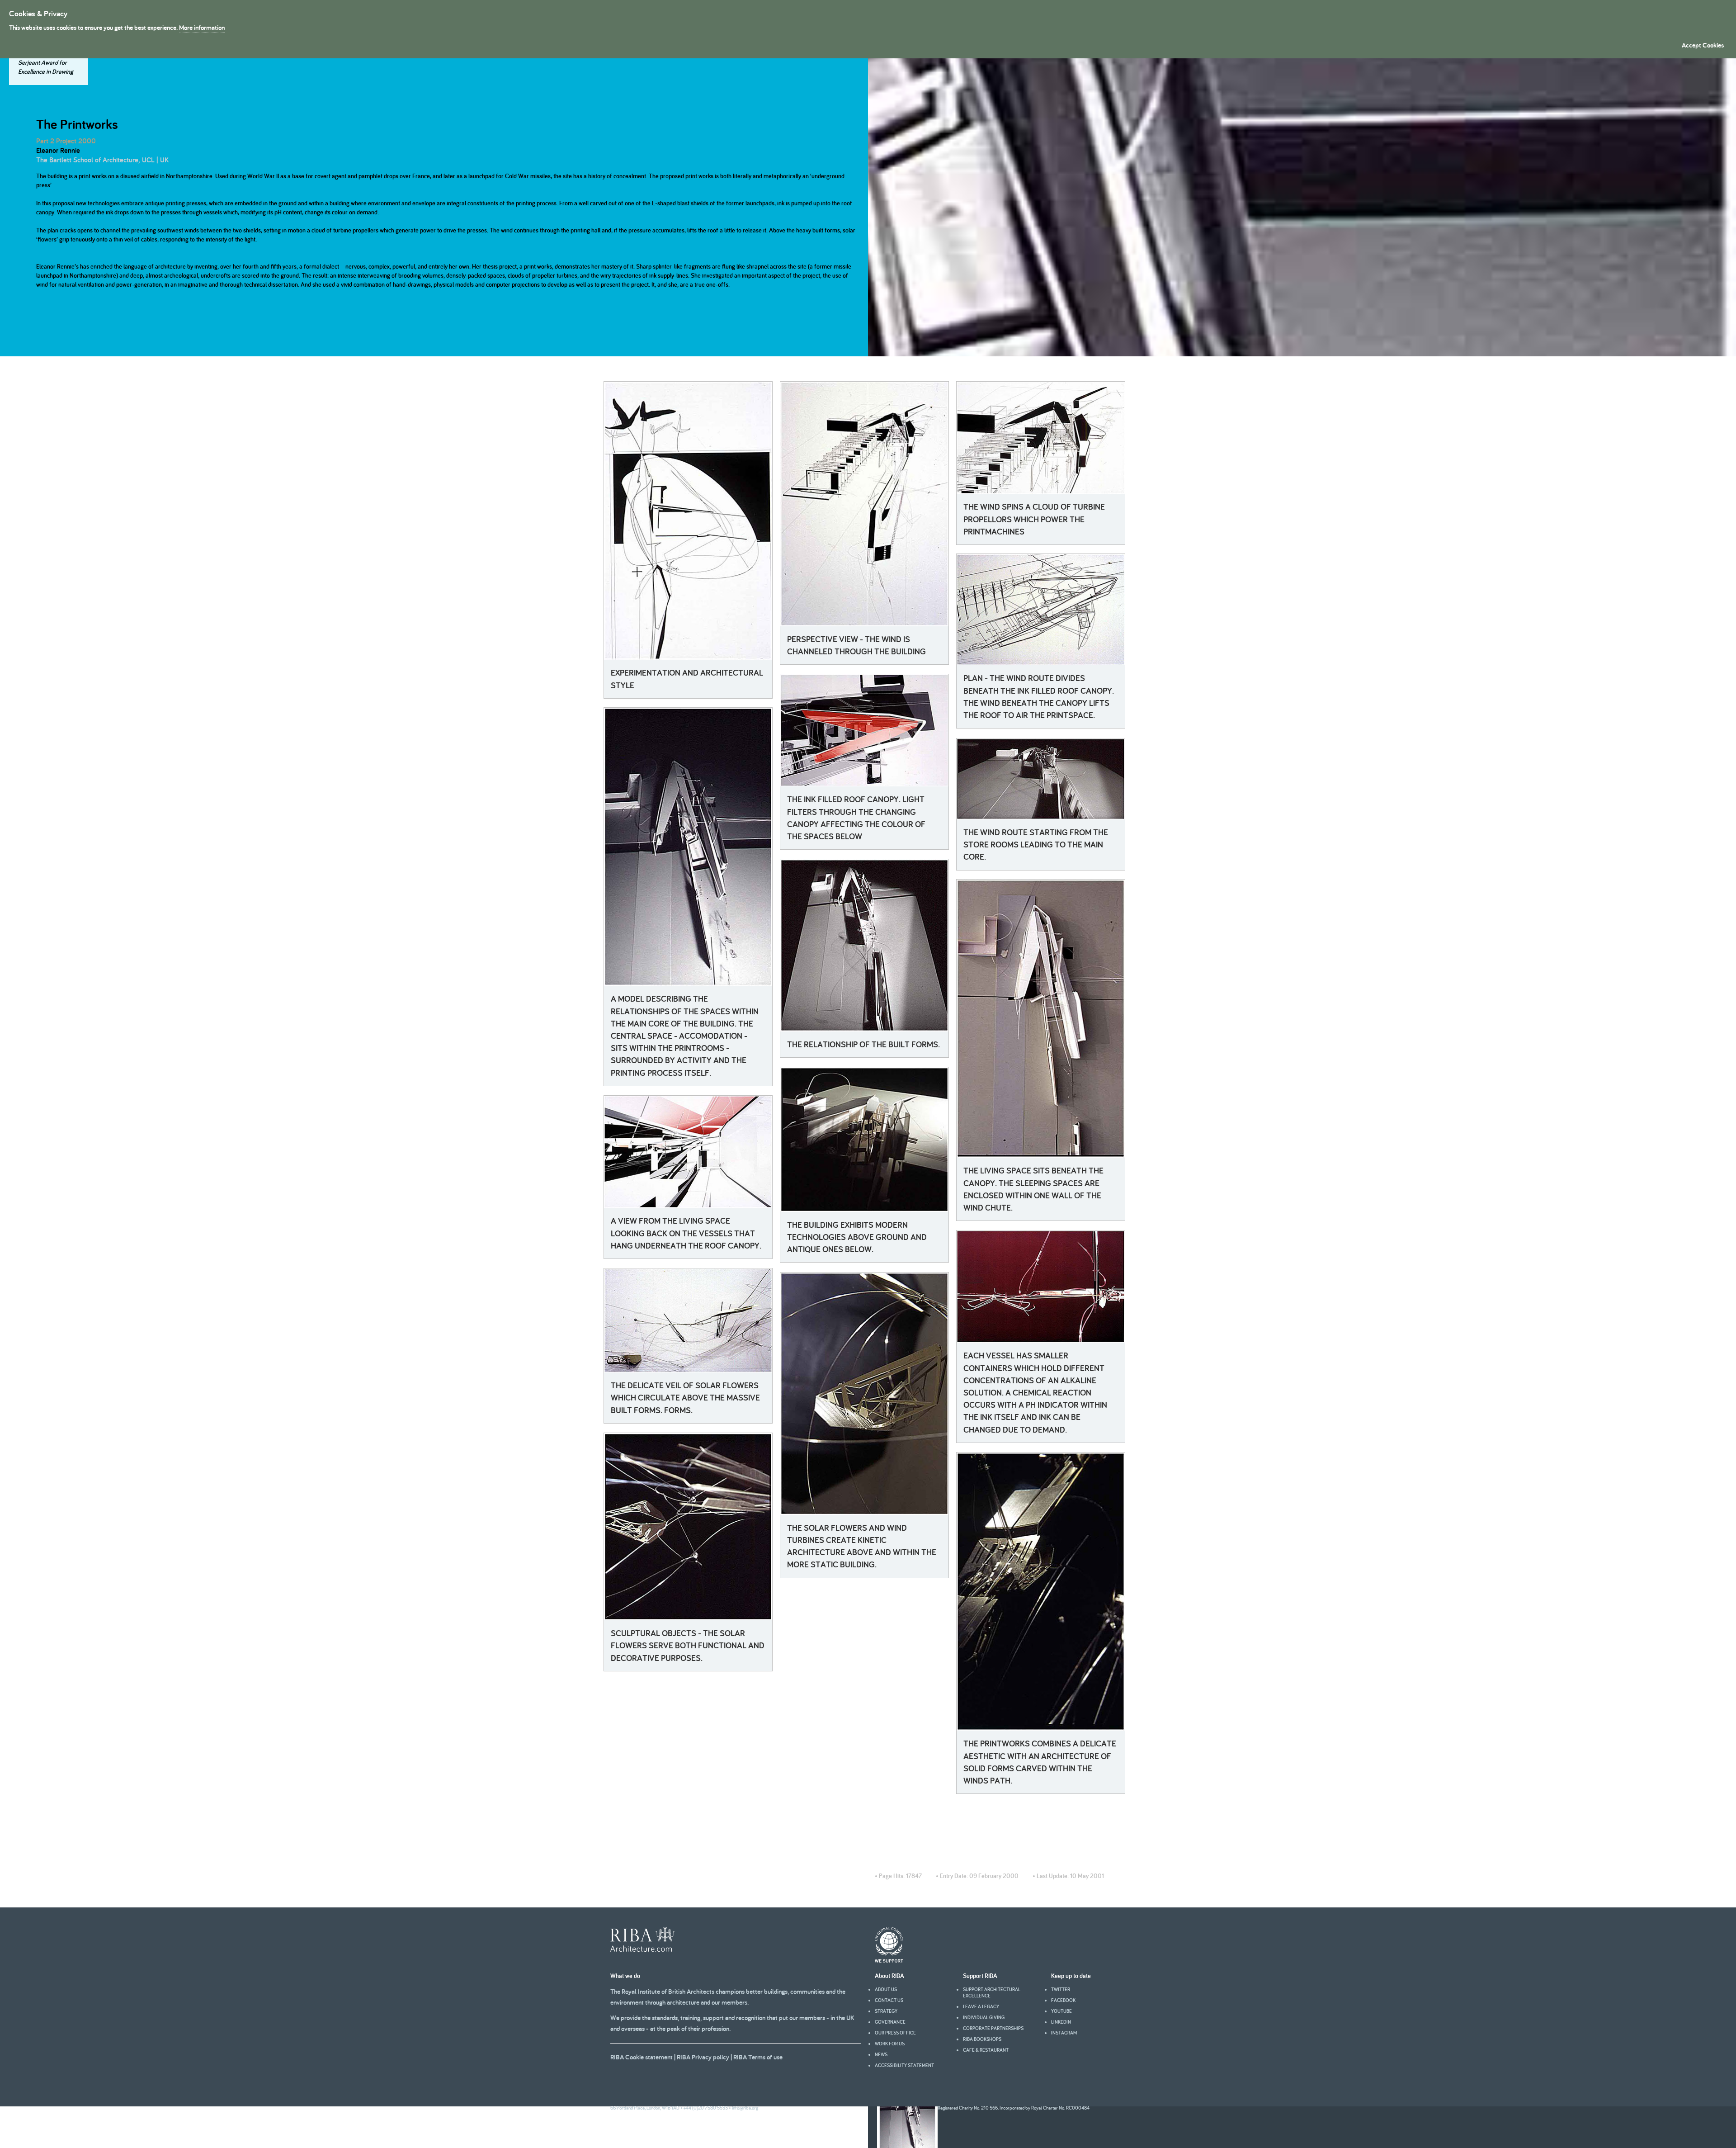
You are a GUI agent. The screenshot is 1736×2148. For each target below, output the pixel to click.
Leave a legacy (981, 2006)
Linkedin (1061, 2022)
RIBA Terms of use (758, 2057)
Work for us (890, 2044)
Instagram (1064, 2033)
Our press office (895, 2033)
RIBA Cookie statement (642, 2057)
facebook (1063, 2000)
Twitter (1061, 1989)
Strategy (886, 2011)
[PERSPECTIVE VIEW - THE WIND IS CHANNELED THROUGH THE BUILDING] (864, 504)
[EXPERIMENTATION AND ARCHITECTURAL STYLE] (688, 521)
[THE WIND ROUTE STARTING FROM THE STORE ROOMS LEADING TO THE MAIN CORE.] (1041, 779)
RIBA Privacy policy (703, 2057)
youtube (1061, 2011)
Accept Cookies (1703, 45)
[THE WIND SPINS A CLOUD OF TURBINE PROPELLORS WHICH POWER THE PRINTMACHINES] (1041, 438)
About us (886, 1989)
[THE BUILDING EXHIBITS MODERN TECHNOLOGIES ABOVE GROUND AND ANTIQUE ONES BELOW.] (864, 1140)
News (881, 2054)
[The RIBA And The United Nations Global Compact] (889, 1960)
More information (202, 27)
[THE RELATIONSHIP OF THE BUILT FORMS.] (864, 945)
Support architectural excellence (992, 1992)
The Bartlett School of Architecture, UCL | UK (102, 160)
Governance (890, 2022)
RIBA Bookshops (982, 2039)
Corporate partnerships (993, 2028)
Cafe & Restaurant (986, 2050)
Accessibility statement (904, 2065)
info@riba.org (745, 2108)
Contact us (889, 2000)
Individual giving (984, 2017)
